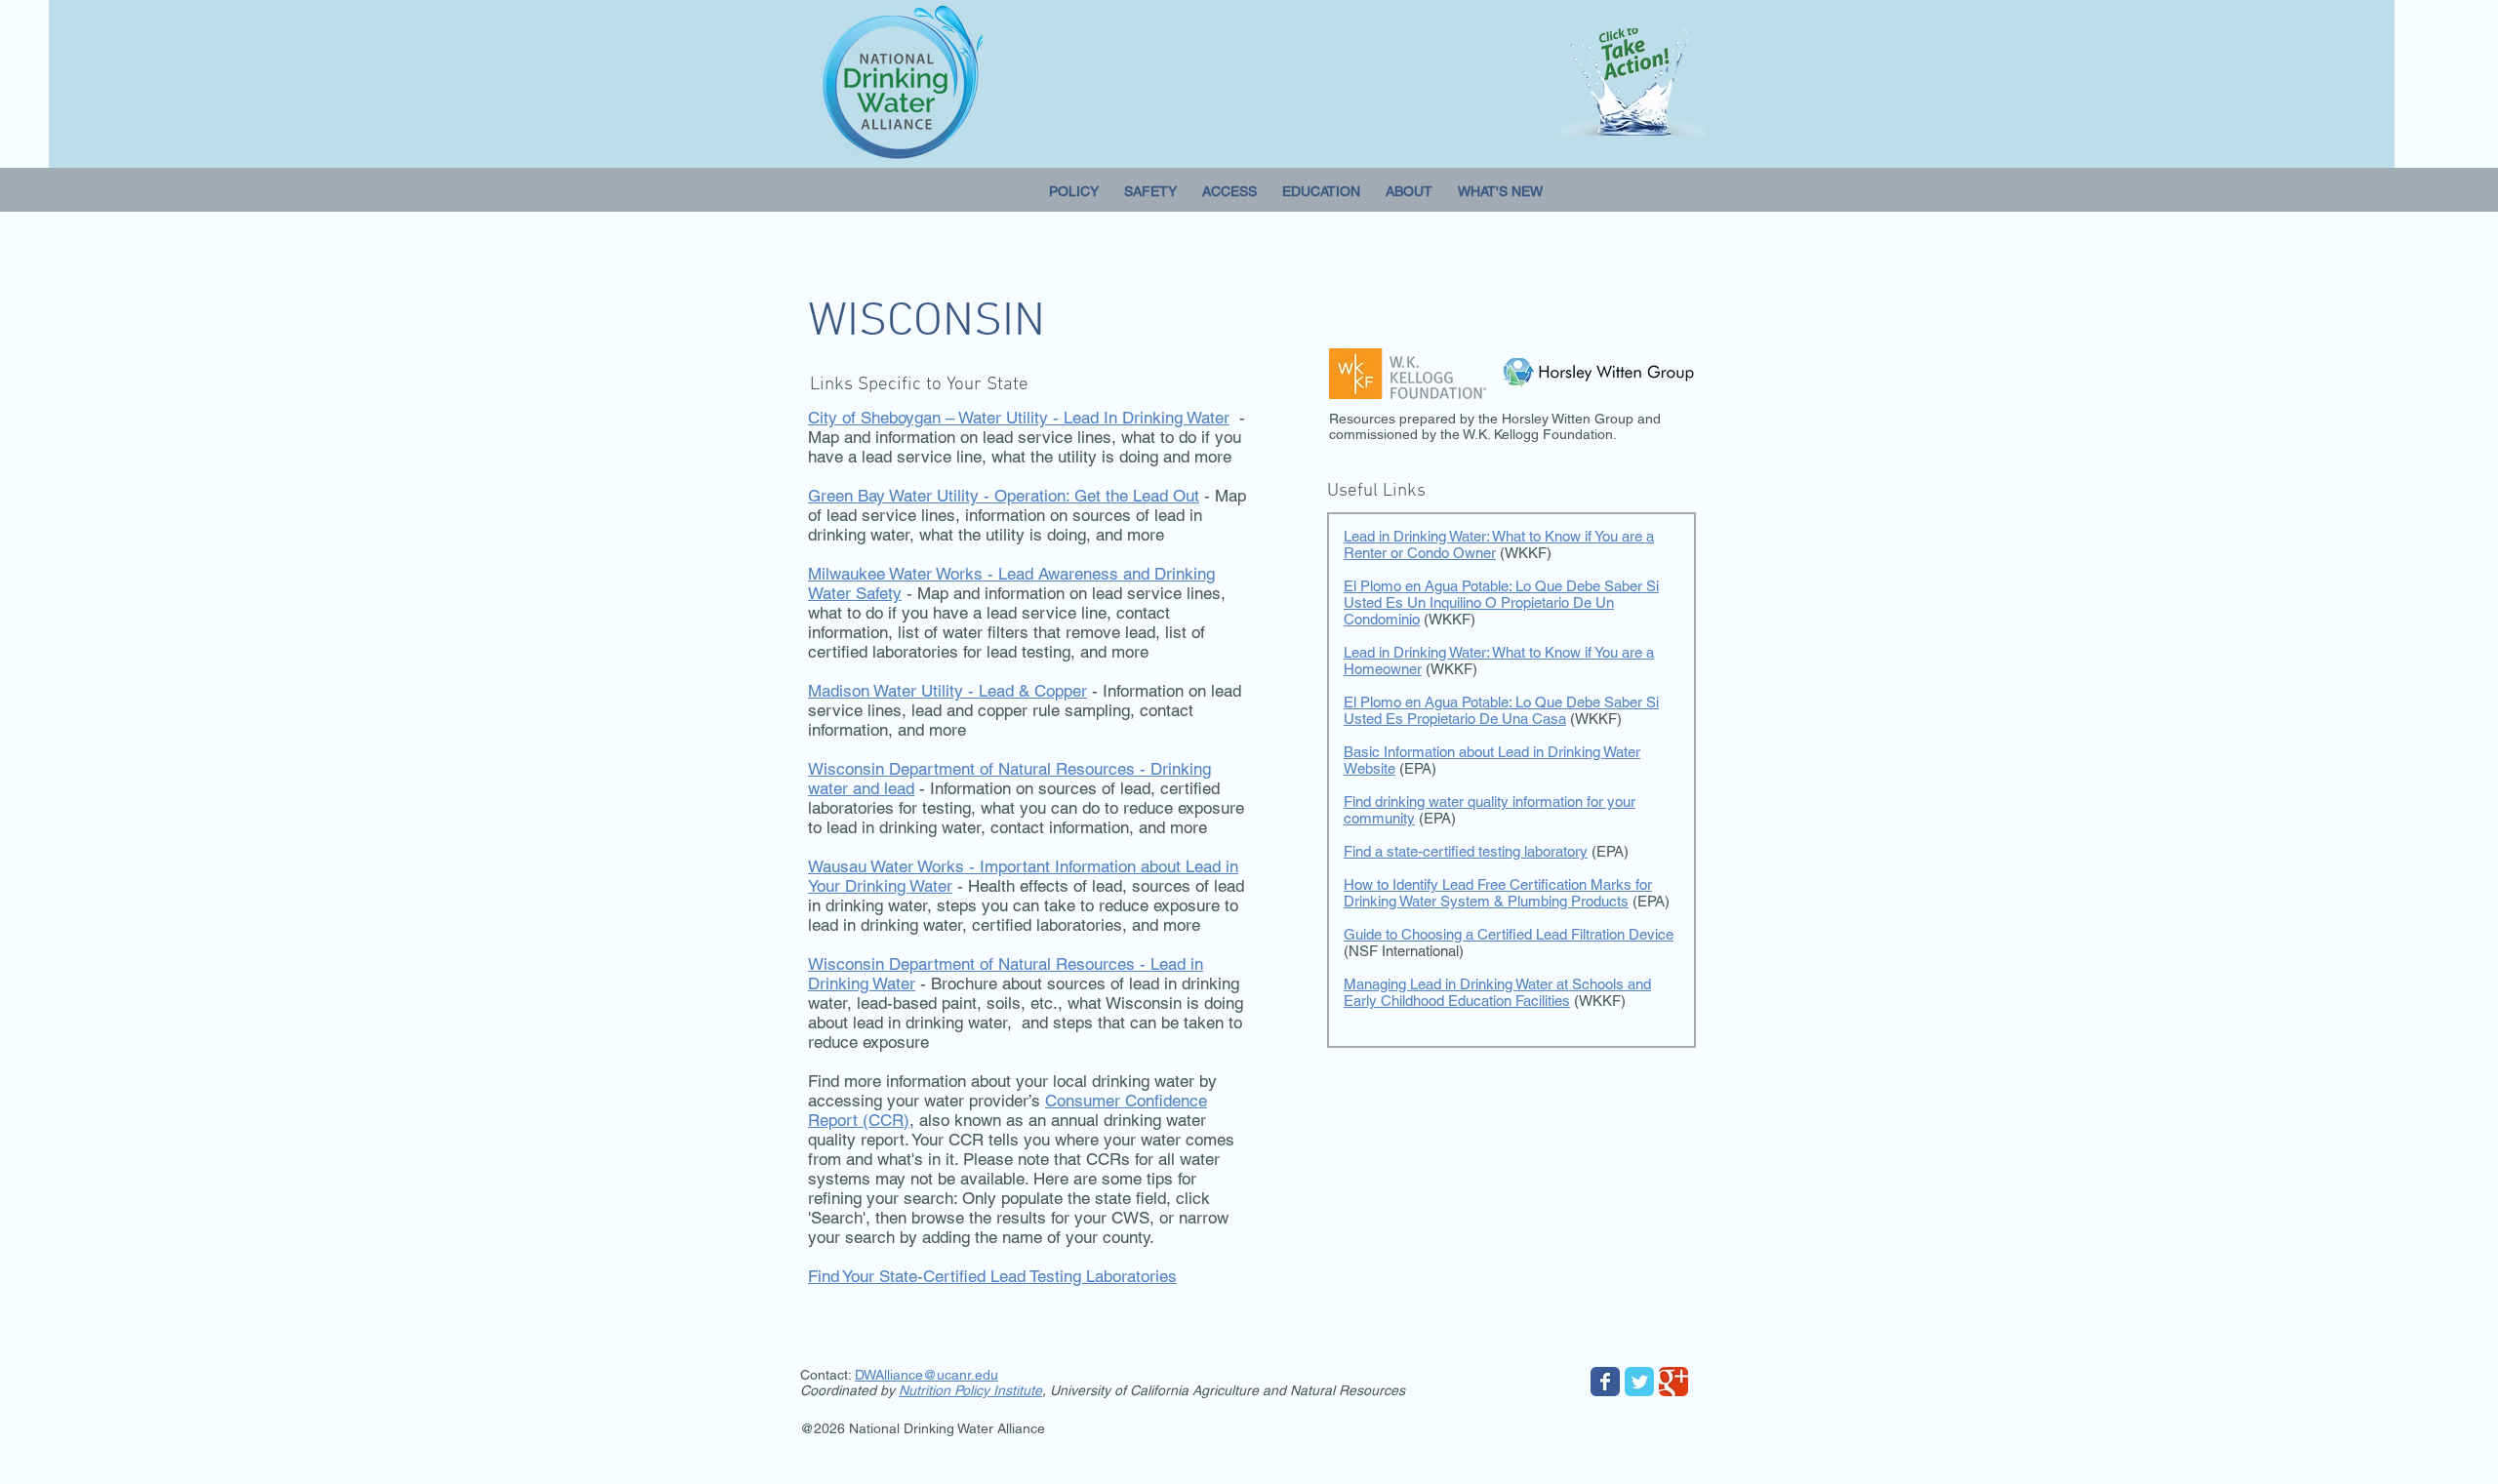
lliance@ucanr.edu (941, 1375)
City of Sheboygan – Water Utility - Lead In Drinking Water (1019, 418)
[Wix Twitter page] (1639, 1382)
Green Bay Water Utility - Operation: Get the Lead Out (1004, 496)
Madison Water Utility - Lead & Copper (947, 691)
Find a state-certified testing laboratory (1466, 851)
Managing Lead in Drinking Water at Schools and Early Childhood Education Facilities (1497, 992)
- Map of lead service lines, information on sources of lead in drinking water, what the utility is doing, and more (1027, 515)
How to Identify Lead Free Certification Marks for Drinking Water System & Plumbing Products (1498, 893)
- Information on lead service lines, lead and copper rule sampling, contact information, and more (1025, 710)
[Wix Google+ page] (1673, 1382)
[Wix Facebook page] (1605, 1382)
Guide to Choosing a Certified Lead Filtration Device (1509, 934)
